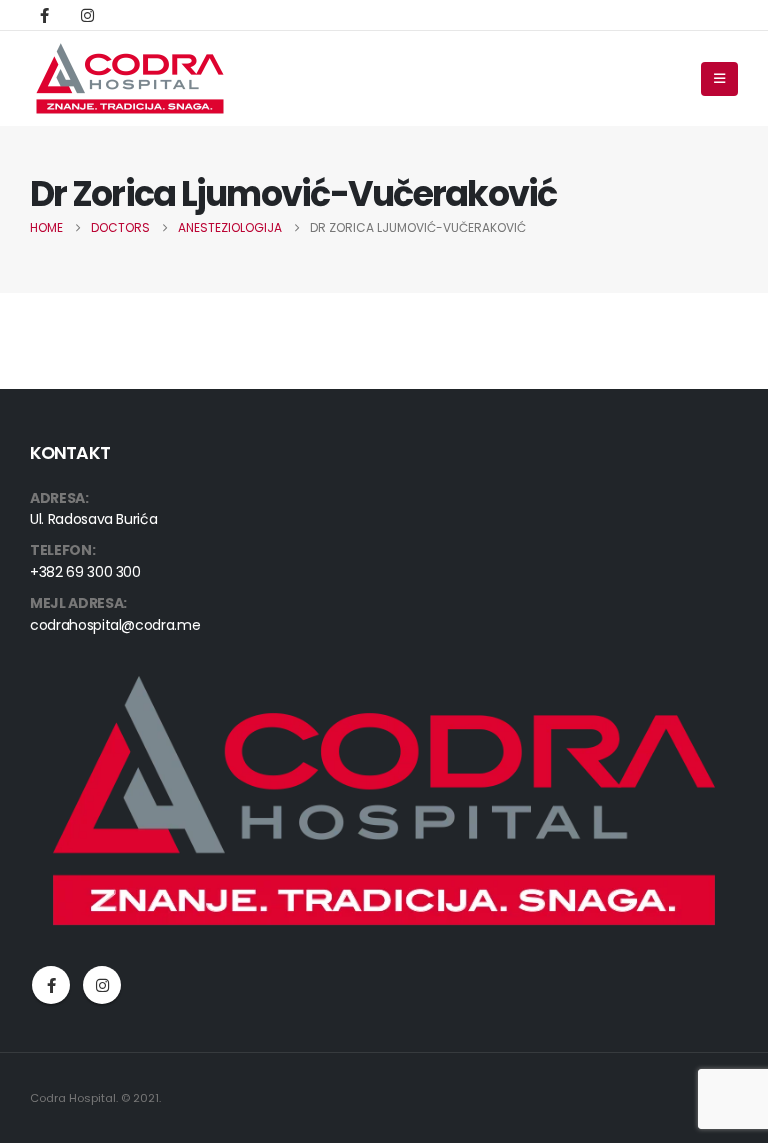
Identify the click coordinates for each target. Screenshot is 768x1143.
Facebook (51, 985)
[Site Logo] (130, 78)
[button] (719, 79)
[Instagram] (87, 15)
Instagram (102, 985)
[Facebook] (44, 15)
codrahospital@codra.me (115, 625)
